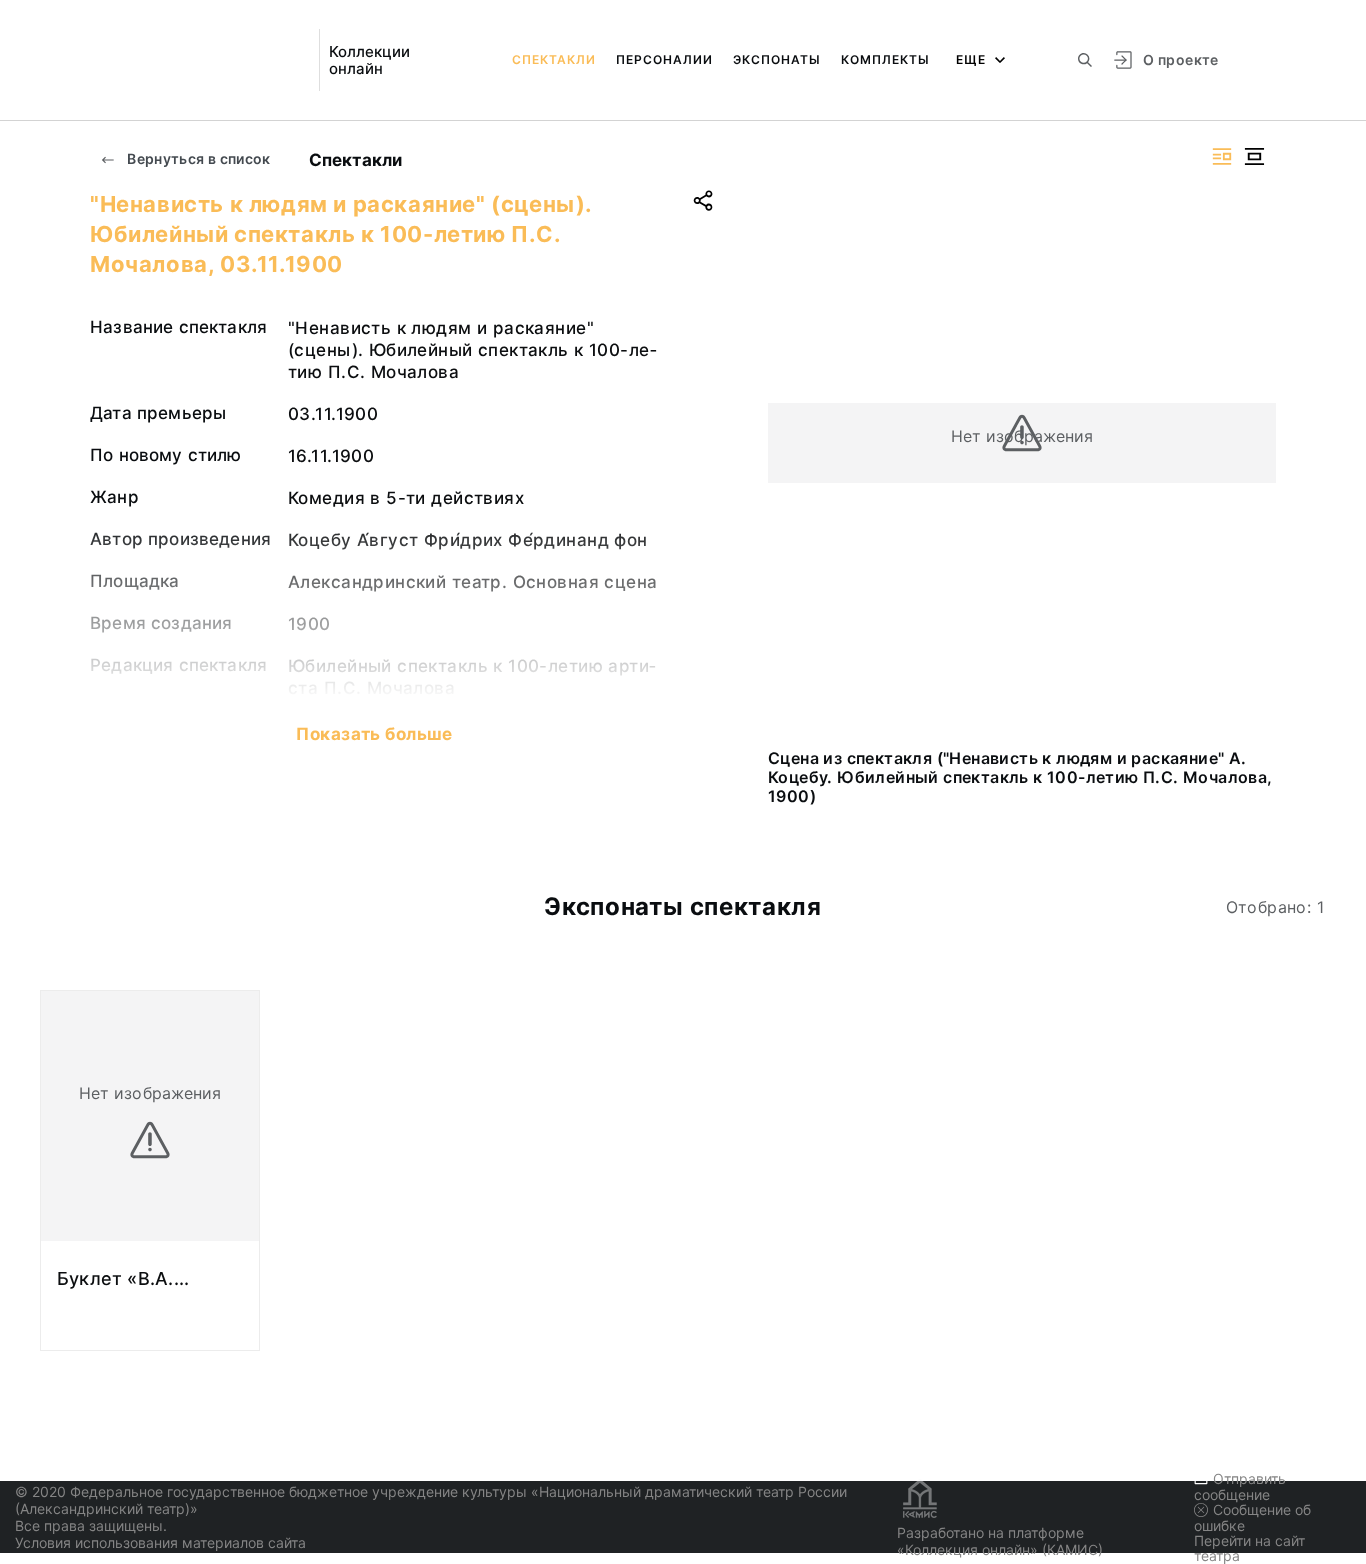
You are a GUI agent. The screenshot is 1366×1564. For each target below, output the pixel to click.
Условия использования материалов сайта (160, 1542)
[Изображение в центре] (1254, 156)
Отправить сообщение (1240, 1486)
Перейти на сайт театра (1249, 1548)
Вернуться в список (197, 158)
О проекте (1180, 59)
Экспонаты (777, 59)
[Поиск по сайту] (1085, 60)
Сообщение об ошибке (1252, 1517)
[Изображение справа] (1222, 156)
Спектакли (554, 59)
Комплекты (885, 59)
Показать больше (374, 734)
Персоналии (664, 59)
